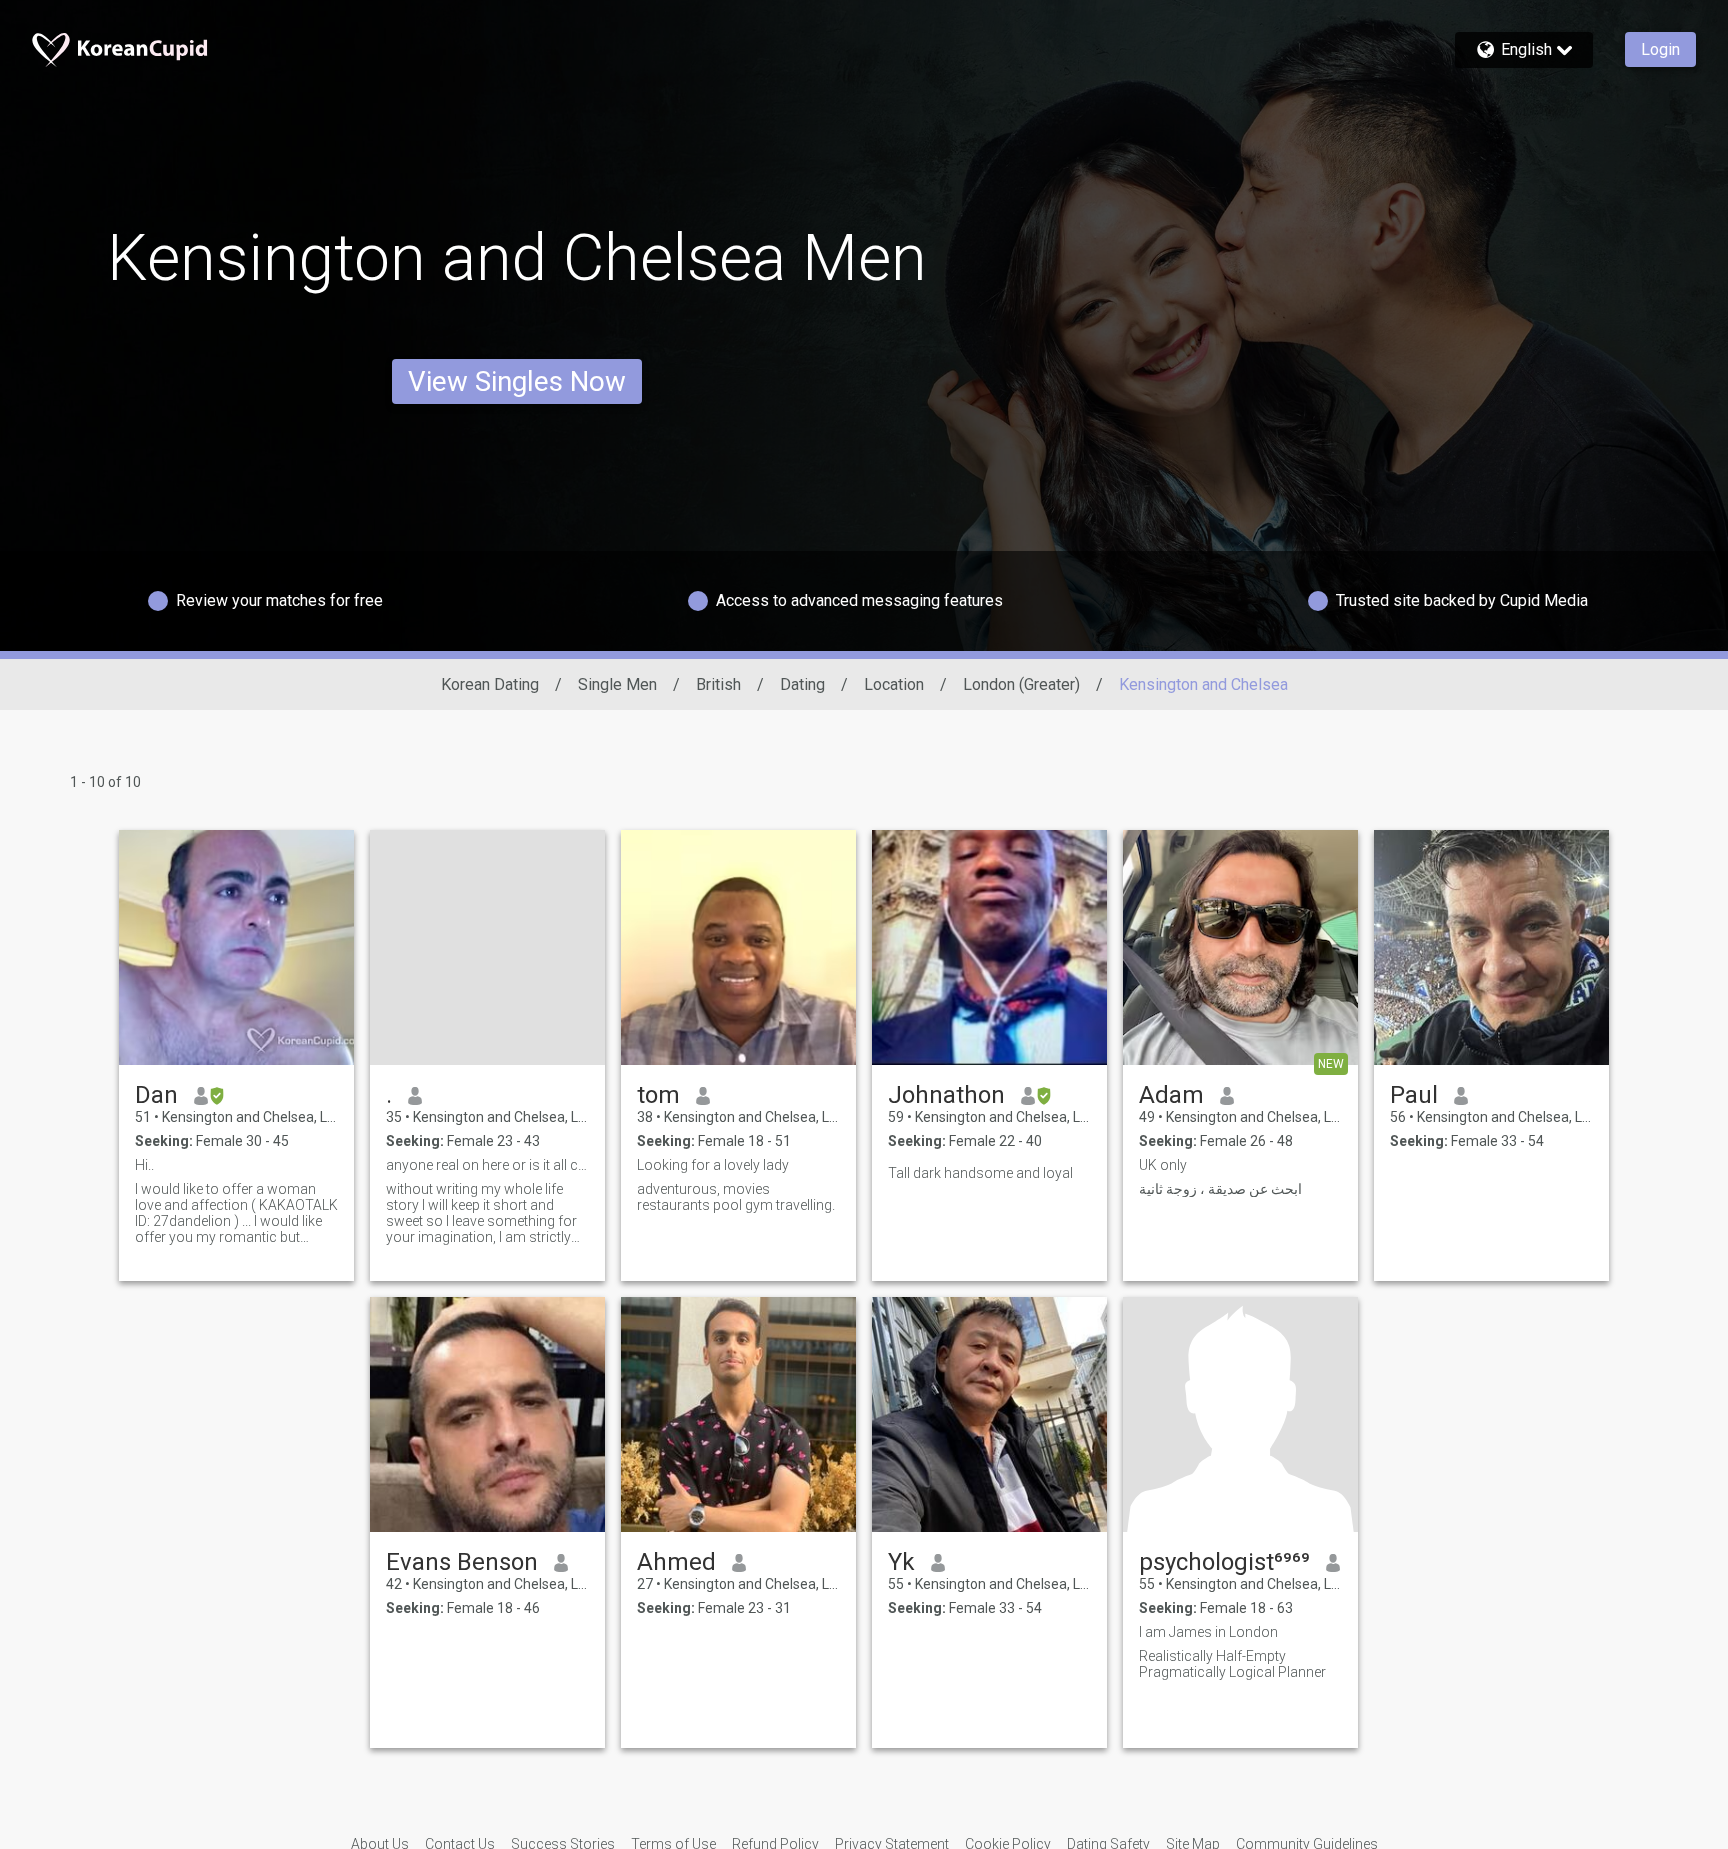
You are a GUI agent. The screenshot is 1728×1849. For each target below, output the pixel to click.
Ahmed (676, 1562)
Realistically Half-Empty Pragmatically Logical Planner (1232, 1664)
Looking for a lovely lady (713, 1165)
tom (658, 1095)
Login (1660, 49)
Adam (1171, 1095)
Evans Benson (462, 1562)
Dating (802, 684)
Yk (901, 1562)
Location (894, 684)
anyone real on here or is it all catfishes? (487, 1165)
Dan (156, 1095)
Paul (1414, 1095)
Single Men (617, 684)
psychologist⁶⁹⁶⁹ (1224, 1562)
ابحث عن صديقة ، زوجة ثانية (1220, 1189)
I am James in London (1208, 1632)
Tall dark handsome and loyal (980, 1173)
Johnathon (946, 1095)
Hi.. (144, 1165)
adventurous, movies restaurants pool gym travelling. (736, 1197)
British (718, 684)
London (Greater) (1021, 684)
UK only (1163, 1165)
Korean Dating (490, 684)
